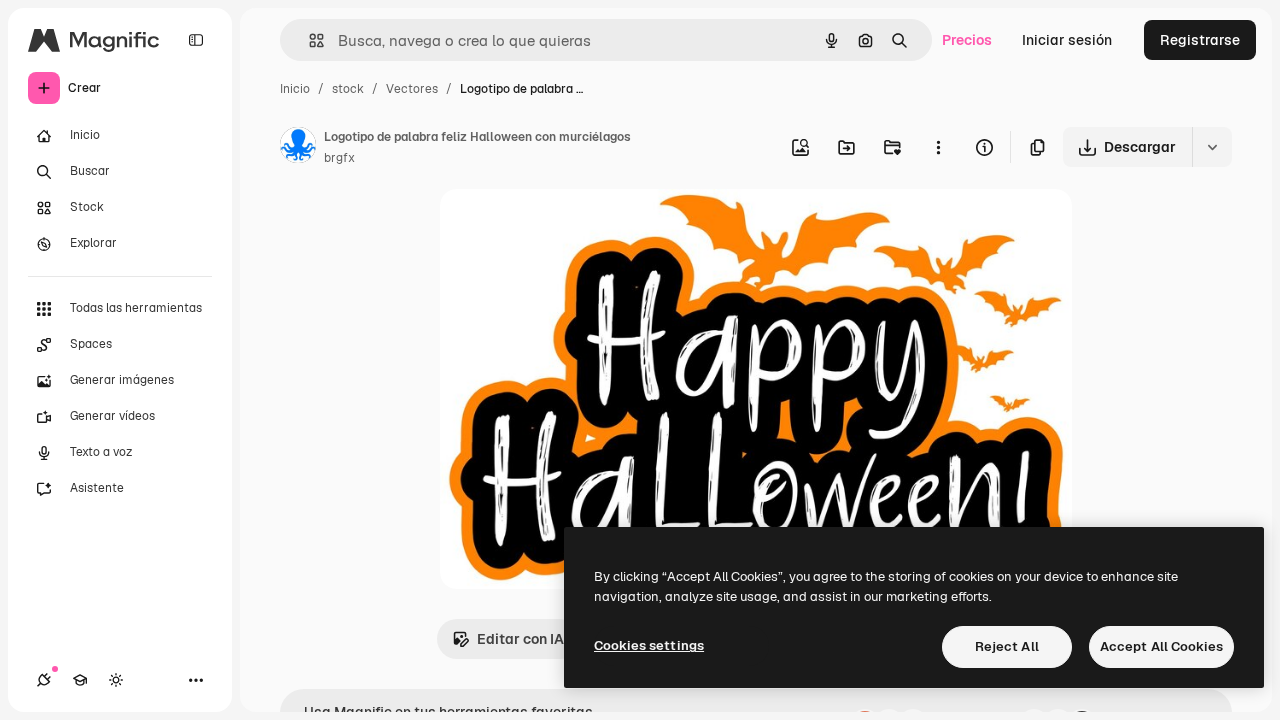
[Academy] (80, 680)
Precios (967, 40)
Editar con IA (520, 639)
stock (348, 89)
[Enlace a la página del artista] (298, 148)
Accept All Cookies (1161, 646)
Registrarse (1200, 40)
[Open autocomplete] (308, 40)
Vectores (412, 89)
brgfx (339, 158)
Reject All (1007, 646)
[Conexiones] (44, 680)
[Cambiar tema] (116, 680)
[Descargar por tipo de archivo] (1212, 147)
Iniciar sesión (1067, 40)
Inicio (295, 89)
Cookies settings (649, 645)
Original (568, 227)
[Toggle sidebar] (196, 40)
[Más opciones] (938, 147)
